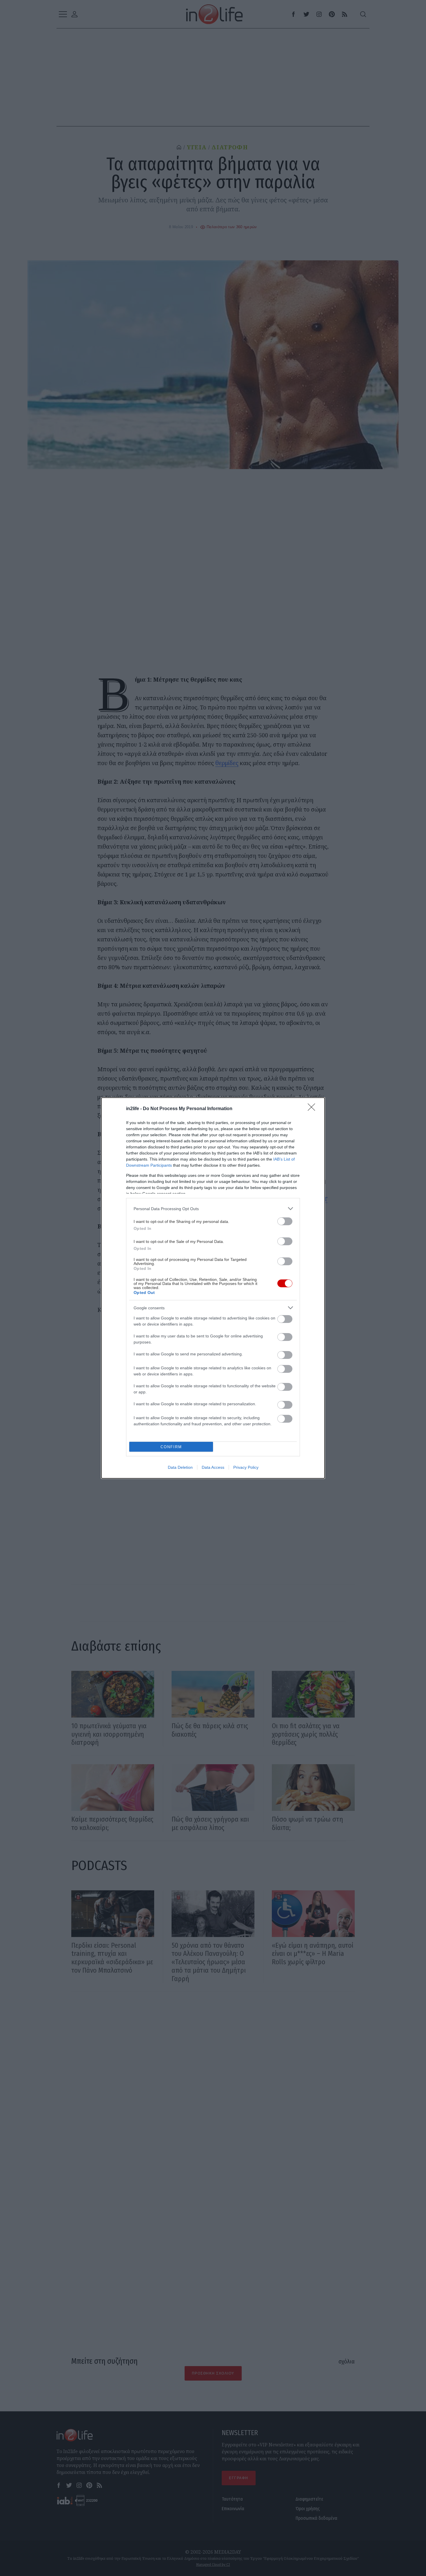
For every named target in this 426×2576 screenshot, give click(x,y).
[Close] (313, 1109)
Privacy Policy (246, 1467)
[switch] (285, 1221)
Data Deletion (180, 1467)
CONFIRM (171, 1447)
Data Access (213, 1467)
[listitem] (213, 1209)
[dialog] (213, 1288)
